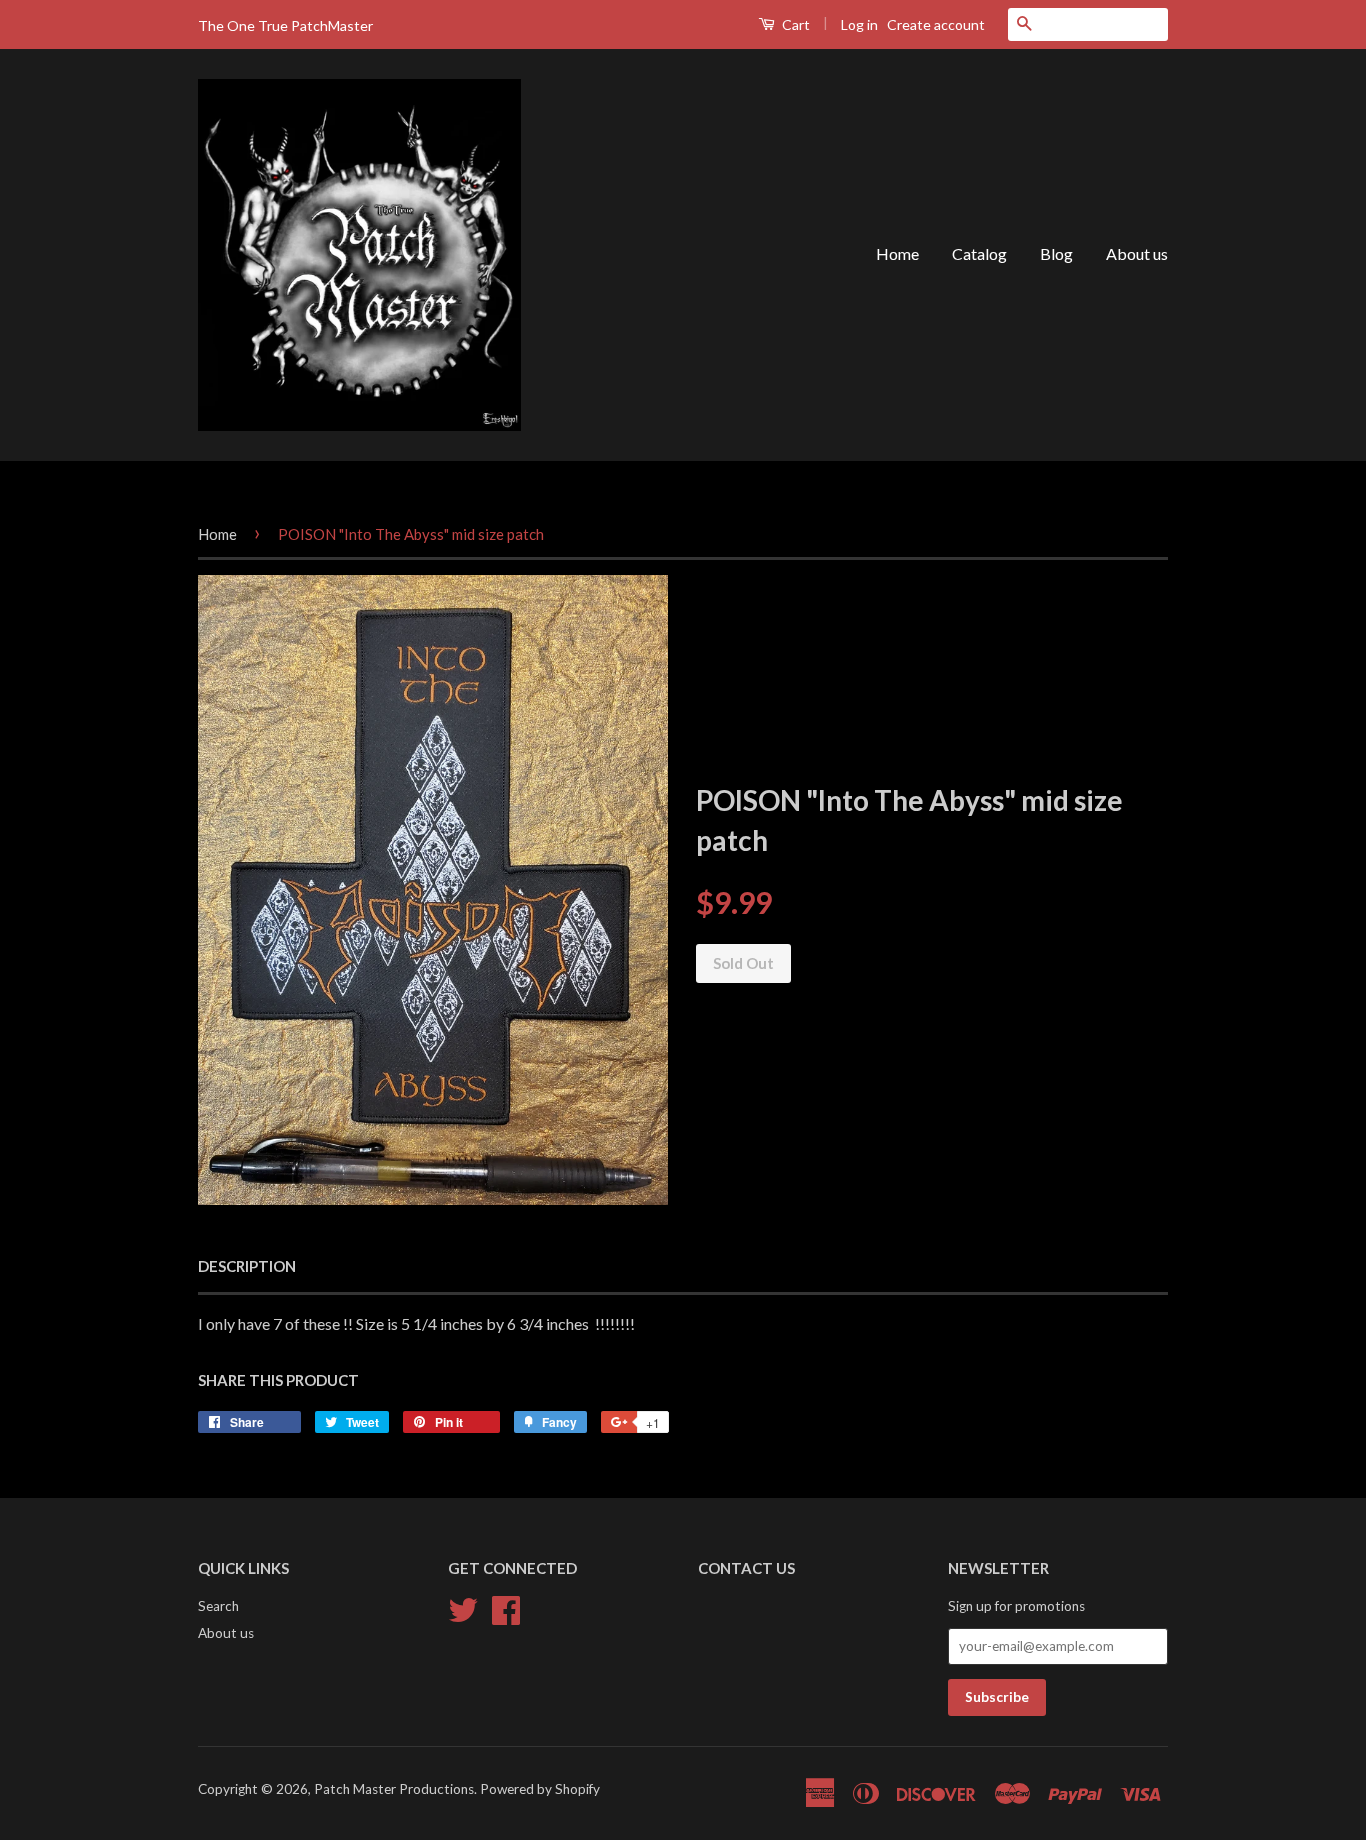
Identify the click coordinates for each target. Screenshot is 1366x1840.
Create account (936, 24)
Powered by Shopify (540, 1789)
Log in (859, 24)
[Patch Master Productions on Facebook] (506, 1607)
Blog (1056, 253)
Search (218, 1606)
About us (1137, 253)
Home (897, 253)
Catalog (979, 253)
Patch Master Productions (394, 1789)
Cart (794, 24)
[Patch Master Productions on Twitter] (463, 1607)
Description (247, 1266)
